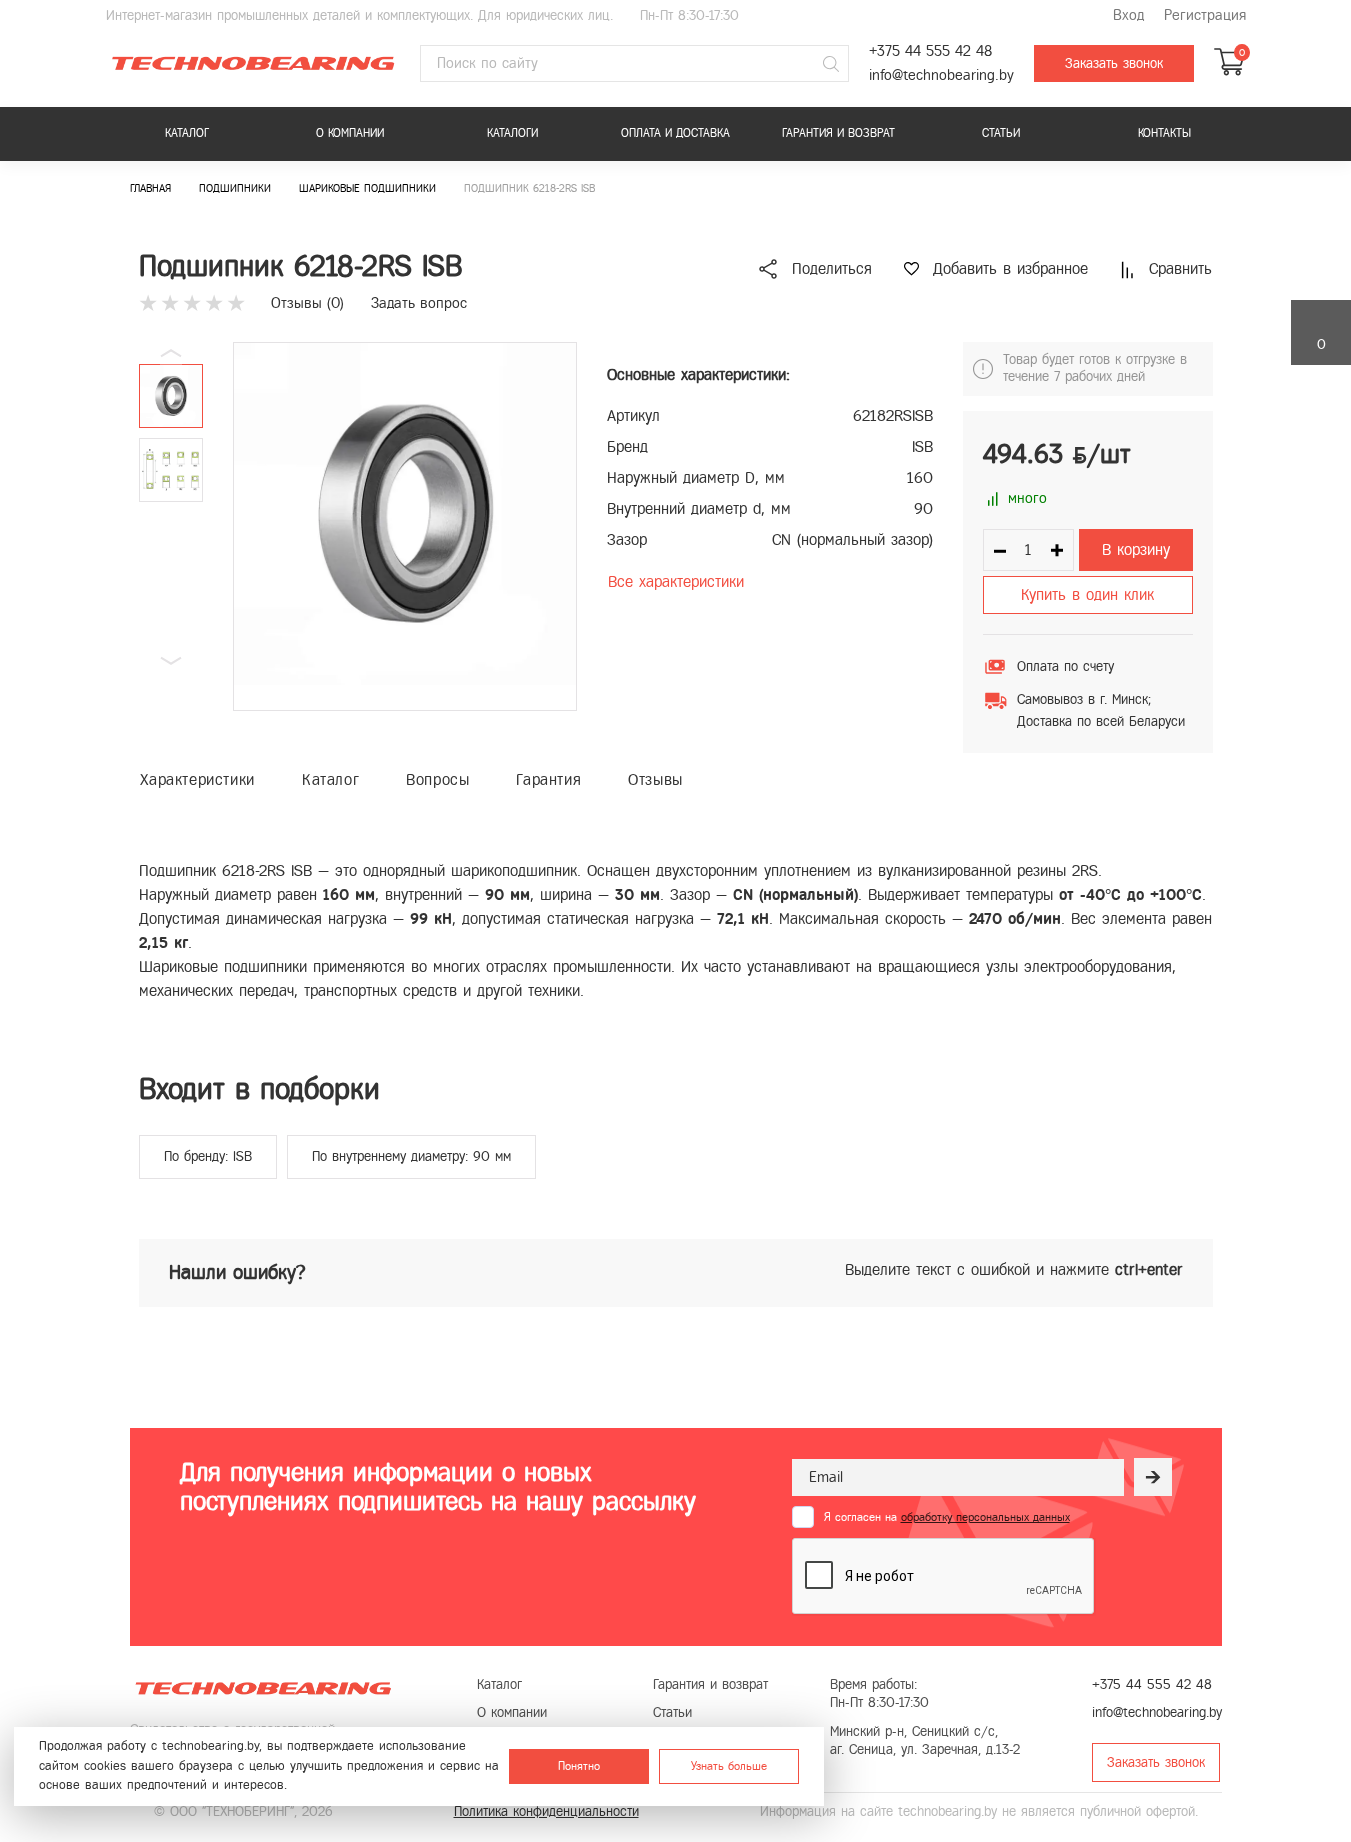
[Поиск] (831, 64)
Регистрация (1205, 15)
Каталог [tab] (330, 779)
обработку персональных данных (985, 1517)
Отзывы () (307, 303)
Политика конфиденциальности (546, 1811)
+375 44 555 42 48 (930, 51)
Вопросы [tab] (437, 779)
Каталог (187, 133)
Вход (1128, 15)
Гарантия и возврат (838, 133)
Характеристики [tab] (197, 779)
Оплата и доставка (675, 133)
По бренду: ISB (208, 1156)
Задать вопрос (419, 303)
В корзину (1136, 549)
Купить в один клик (1087, 594)
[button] (171, 661)
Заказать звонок (1114, 63)
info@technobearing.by (941, 75)
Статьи (1001, 133)
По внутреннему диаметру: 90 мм (411, 1156)
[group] (405, 526)
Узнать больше (729, 1765)
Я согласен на (947, 1517)
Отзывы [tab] (655, 779)
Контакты (1164, 133)
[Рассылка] (1153, 1477)
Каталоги (512, 133)
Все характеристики (676, 581)
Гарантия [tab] (548, 779)
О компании (350, 133)
